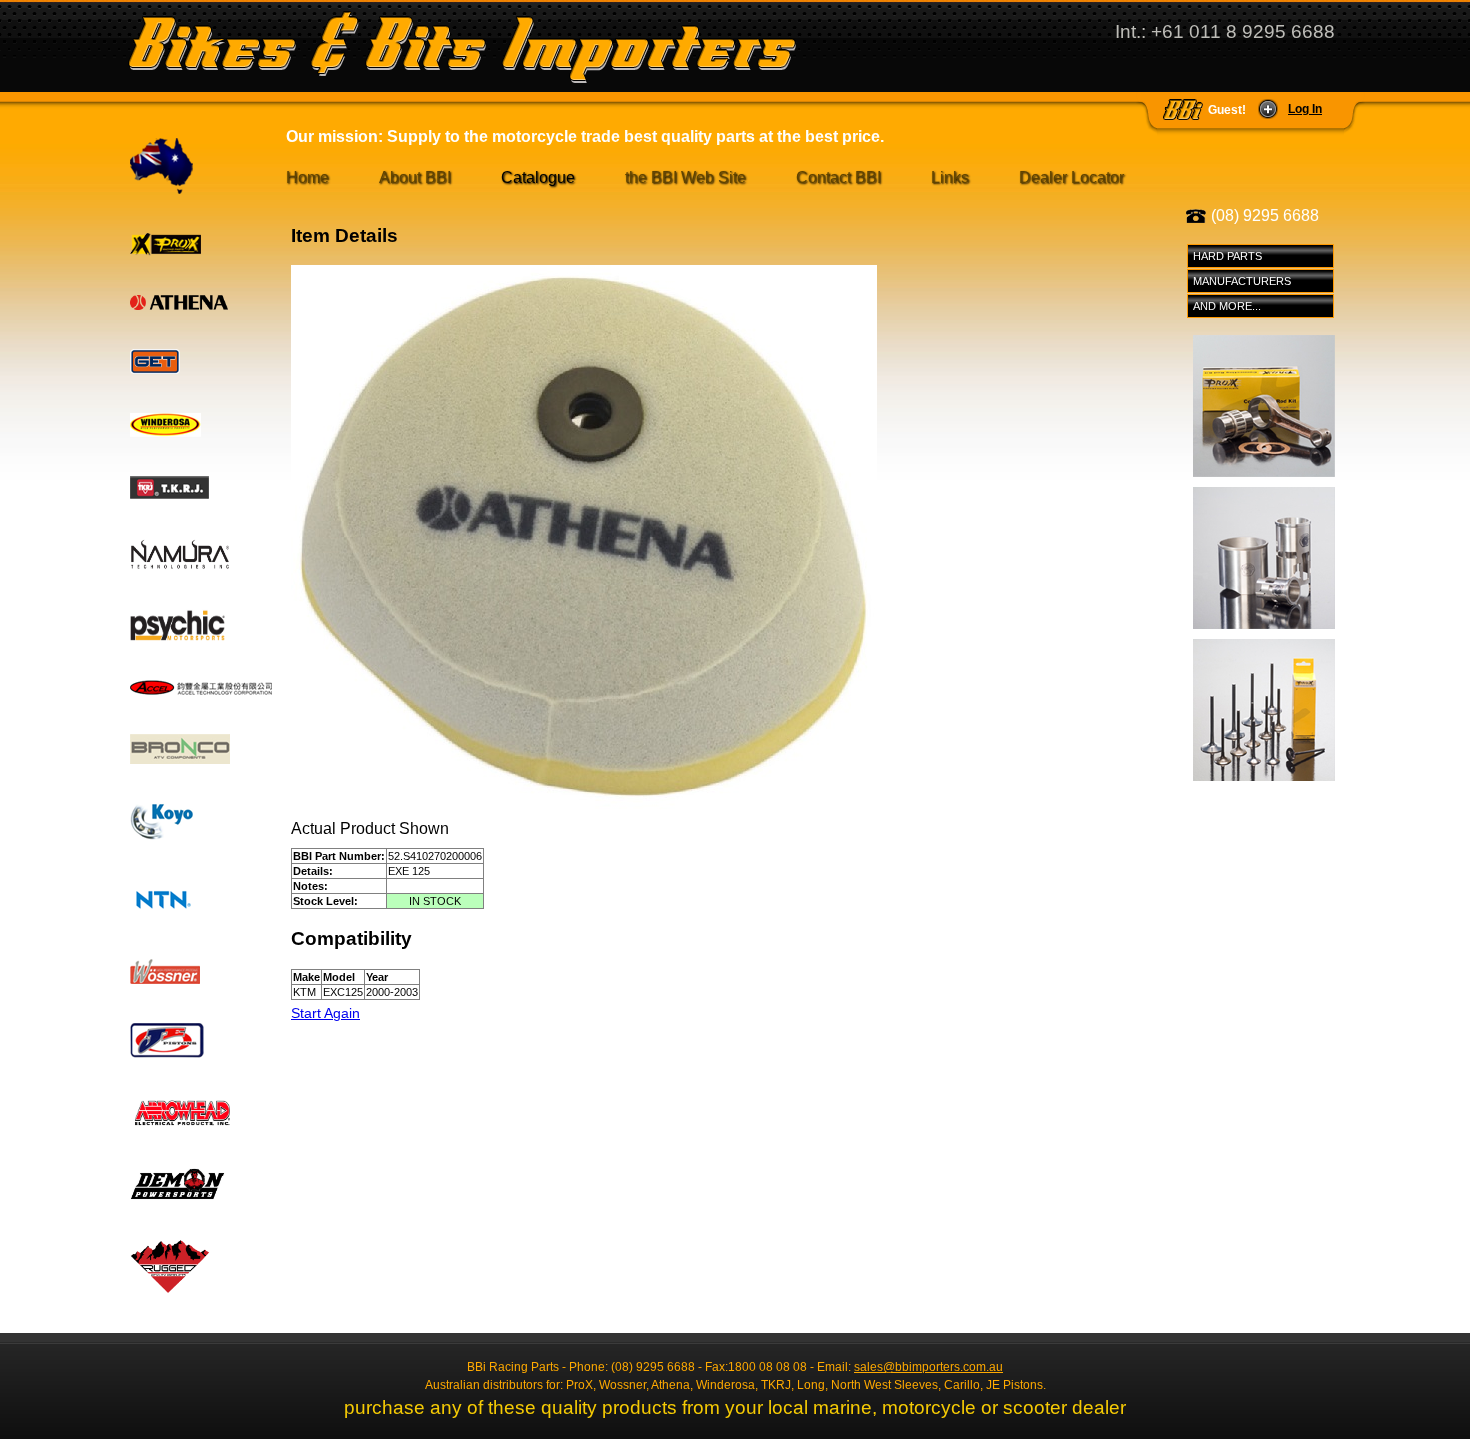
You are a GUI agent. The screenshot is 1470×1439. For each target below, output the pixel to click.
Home (307, 177)
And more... (1227, 306)
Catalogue (538, 177)
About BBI (415, 177)
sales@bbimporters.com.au (928, 1367)
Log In (1305, 109)
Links (950, 177)
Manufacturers (1242, 281)
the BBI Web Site (685, 177)
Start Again (325, 1013)
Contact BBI (838, 177)
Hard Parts (1227, 256)
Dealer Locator (1071, 177)
